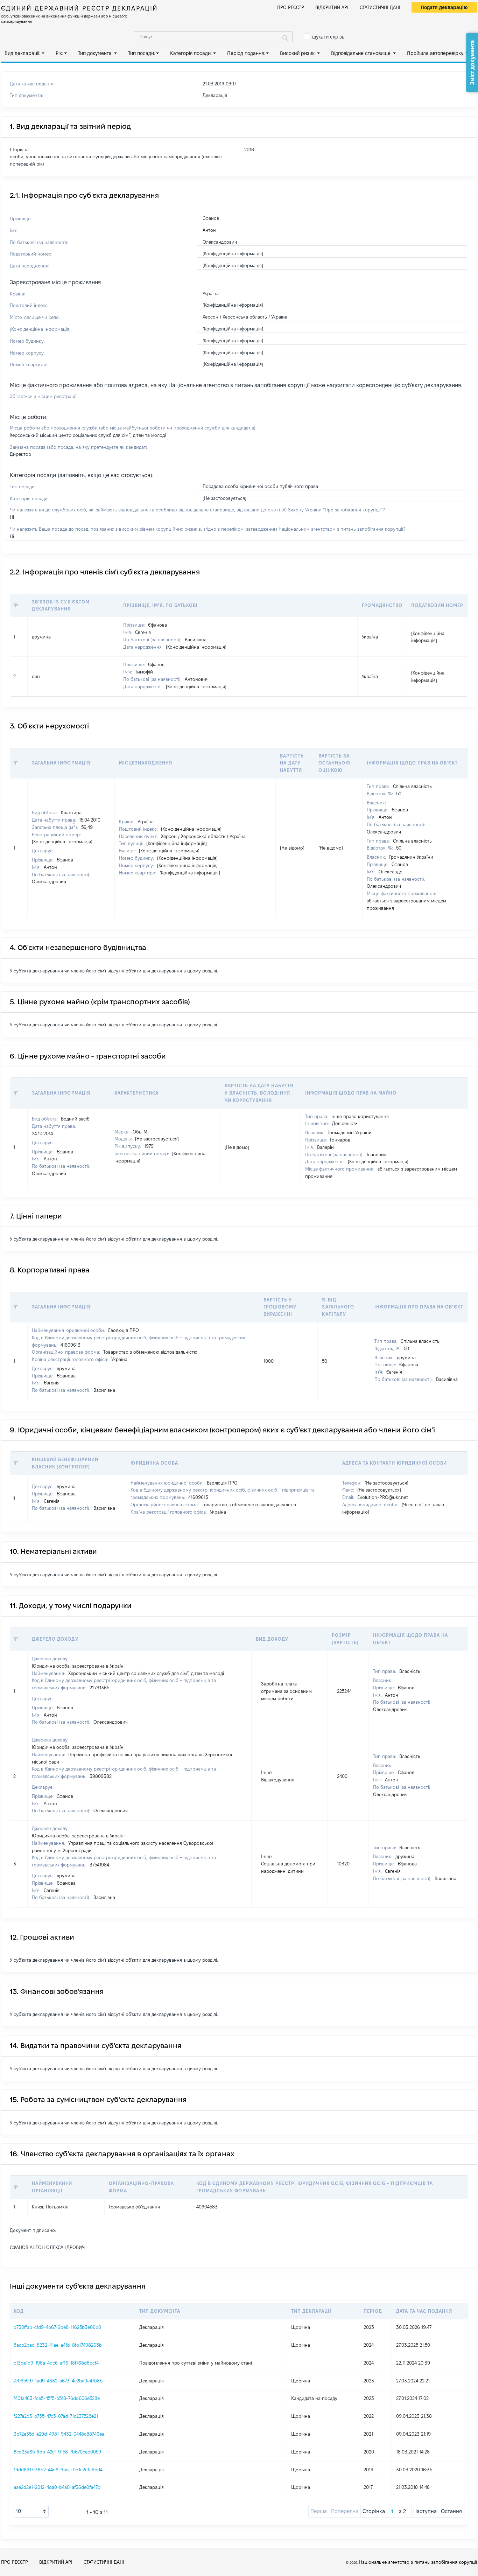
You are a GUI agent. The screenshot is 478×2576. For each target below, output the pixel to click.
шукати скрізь (328, 37)
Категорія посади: (191, 53)
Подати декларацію (444, 7)
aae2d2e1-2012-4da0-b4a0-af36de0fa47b (57, 2487)
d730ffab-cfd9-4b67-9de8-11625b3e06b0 (57, 2327)
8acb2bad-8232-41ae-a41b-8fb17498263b (58, 2345)
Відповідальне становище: (361, 53)
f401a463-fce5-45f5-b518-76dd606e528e (57, 2398)
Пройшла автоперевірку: (436, 53)
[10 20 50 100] (31, 2511)
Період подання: (246, 53)
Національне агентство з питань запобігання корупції (418, 2562)
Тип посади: (142, 53)
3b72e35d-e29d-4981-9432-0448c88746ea (59, 2434)
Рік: (59, 53)
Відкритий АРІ (332, 7)
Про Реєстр (291, 7)
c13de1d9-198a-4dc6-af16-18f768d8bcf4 (56, 2363)
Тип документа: (95, 53)
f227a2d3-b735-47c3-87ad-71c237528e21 (56, 2416)
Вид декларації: (22, 53)
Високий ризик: (298, 53)
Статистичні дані (380, 7)
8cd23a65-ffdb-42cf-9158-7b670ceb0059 (57, 2452)
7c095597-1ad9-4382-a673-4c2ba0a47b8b (58, 2381)
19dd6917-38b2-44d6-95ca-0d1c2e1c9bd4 (58, 2470)
